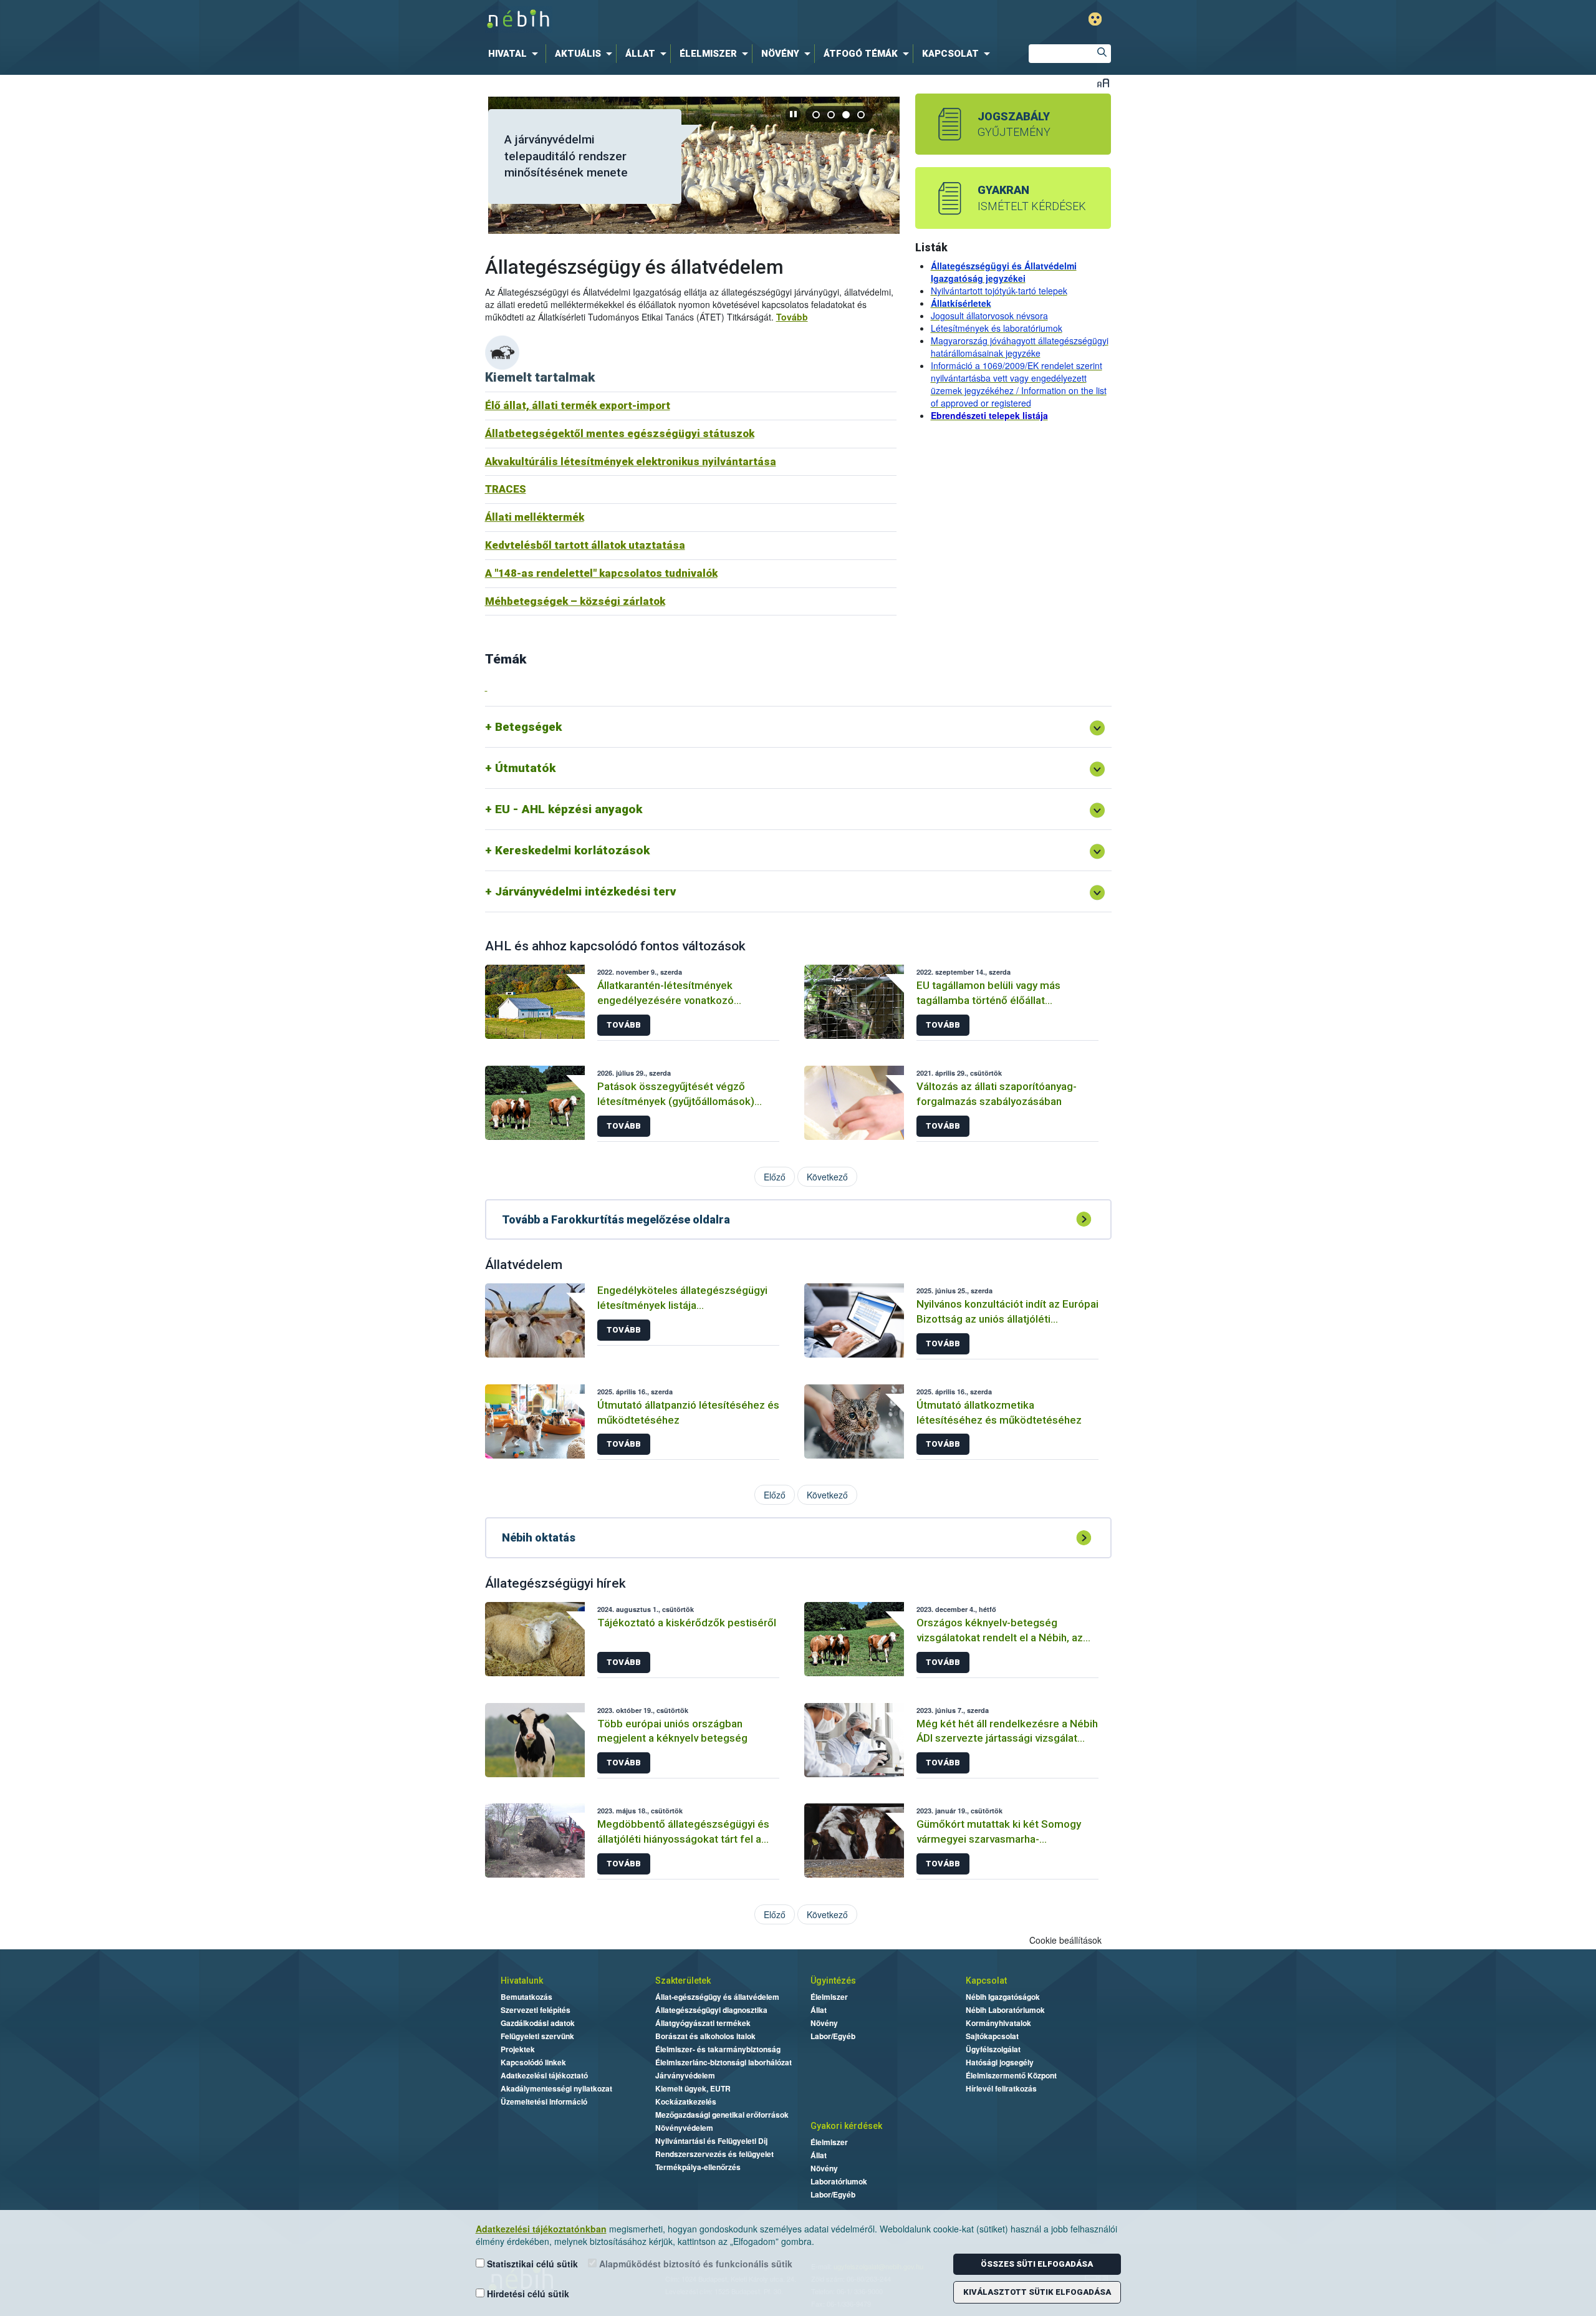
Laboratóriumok (839, 2181)
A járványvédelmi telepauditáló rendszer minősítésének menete (566, 156)
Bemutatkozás (526, 1997)
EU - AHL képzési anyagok (569, 809)
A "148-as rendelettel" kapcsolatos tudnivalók (601, 573)
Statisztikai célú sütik (531, 2264)
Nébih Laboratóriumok (1005, 2010)
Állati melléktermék (535, 517)
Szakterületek (683, 1981)
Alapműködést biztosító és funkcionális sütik (695, 2264)
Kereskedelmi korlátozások (572, 850)
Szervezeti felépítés (536, 2010)
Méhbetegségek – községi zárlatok (575, 601)
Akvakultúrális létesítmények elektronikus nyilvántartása (631, 461)
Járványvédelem (685, 2075)
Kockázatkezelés (686, 2101)
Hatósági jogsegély (1000, 2062)
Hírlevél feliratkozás (1001, 2088)
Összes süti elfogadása (1037, 2264)
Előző (775, 1177)
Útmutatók (525, 768)
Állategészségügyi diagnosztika (711, 2010)
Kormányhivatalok (998, 2023)
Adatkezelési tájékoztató (544, 2075)
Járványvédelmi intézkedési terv (585, 891)
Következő (827, 1177)
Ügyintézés (833, 1981)
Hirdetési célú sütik (527, 2294)
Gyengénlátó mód (1095, 19)
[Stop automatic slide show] (793, 114)
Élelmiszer (829, 1997)
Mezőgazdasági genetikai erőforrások (722, 2115)
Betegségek (528, 727)
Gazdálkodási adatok (538, 2023)
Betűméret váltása (1103, 83)
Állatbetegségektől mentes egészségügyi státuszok (620, 433)
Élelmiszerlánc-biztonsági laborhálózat (723, 2062)
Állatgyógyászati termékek (703, 2023)
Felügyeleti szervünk (537, 2036)
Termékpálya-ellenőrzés (698, 2167)
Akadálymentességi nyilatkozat (556, 2088)
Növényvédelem (684, 2128)
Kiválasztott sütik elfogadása (1037, 2292)
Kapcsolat (986, 1981)
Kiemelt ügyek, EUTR (693, 2088)
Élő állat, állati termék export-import (578, 405)
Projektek (518, 2049)
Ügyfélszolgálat (993, 2049)
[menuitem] (516, 54)
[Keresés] (1102, 54)
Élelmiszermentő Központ (1011, 2075)
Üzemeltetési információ (544, 2101)
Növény (824, 2023)
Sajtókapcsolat (992, 2036)
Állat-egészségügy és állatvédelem (717, 1997)
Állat (819, 2010)
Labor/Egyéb (833, 2036)
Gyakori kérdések (846, 2126)
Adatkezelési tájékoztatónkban (541, 2229)
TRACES (506, 489)
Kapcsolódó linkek (533, 2062)
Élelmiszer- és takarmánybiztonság (718, 2049)
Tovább (792, 317)
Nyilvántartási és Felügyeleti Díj (711, 2141)
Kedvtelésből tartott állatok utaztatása (585, 545)
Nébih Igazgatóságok (1003, 1997)
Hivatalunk (522, 1981)
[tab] (817, 114)
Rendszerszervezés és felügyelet (714, 2154)
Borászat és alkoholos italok (705, 2036)
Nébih (665, 20)
